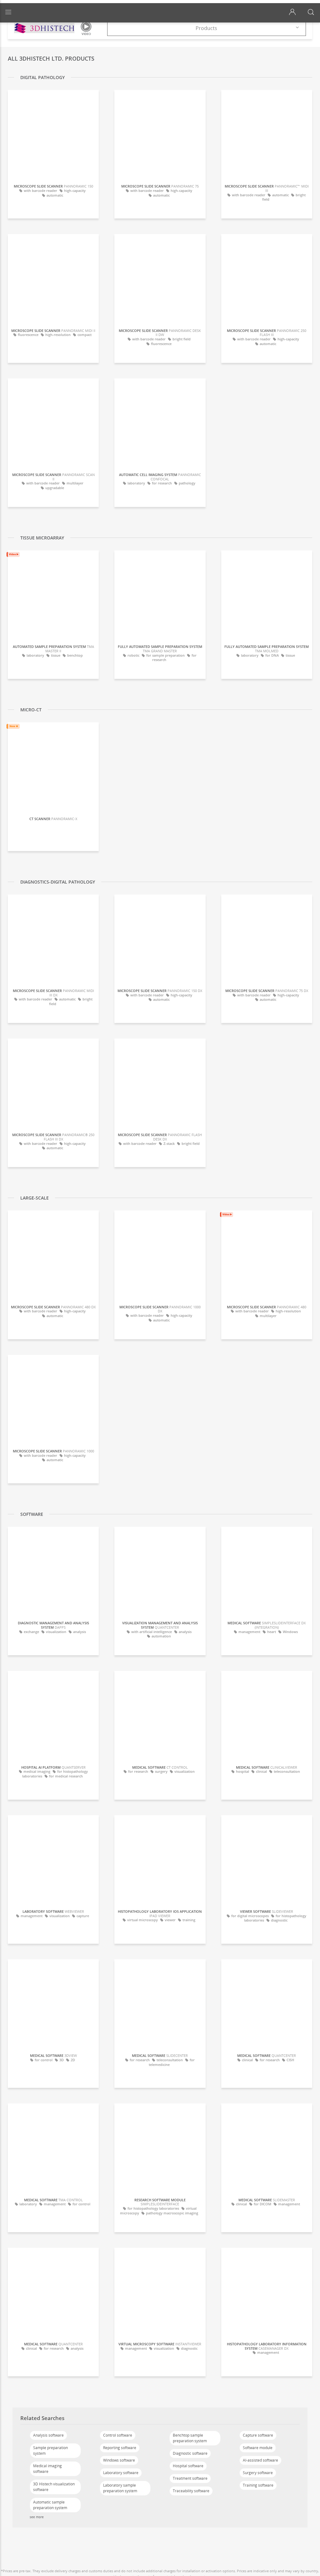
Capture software (258, 2435)
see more (37, 2517)
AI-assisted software (260, 2460)
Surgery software (258, 2473)
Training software (258, 2485)
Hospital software (188, 2466)
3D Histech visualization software (54, 2487)
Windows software (119, 2460)
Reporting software (120, 2448)
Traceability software (191, 2491)
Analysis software (48, 2435)
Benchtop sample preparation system (190, 2438)
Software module (258, 2448)
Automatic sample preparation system (50, 2505)
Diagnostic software (190, 2453)
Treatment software (190, 2478)
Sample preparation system (50, 2451)
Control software (118, 2435)
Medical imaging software (47, 2469)
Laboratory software (121, 2473)
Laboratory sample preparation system (120, 2488)
